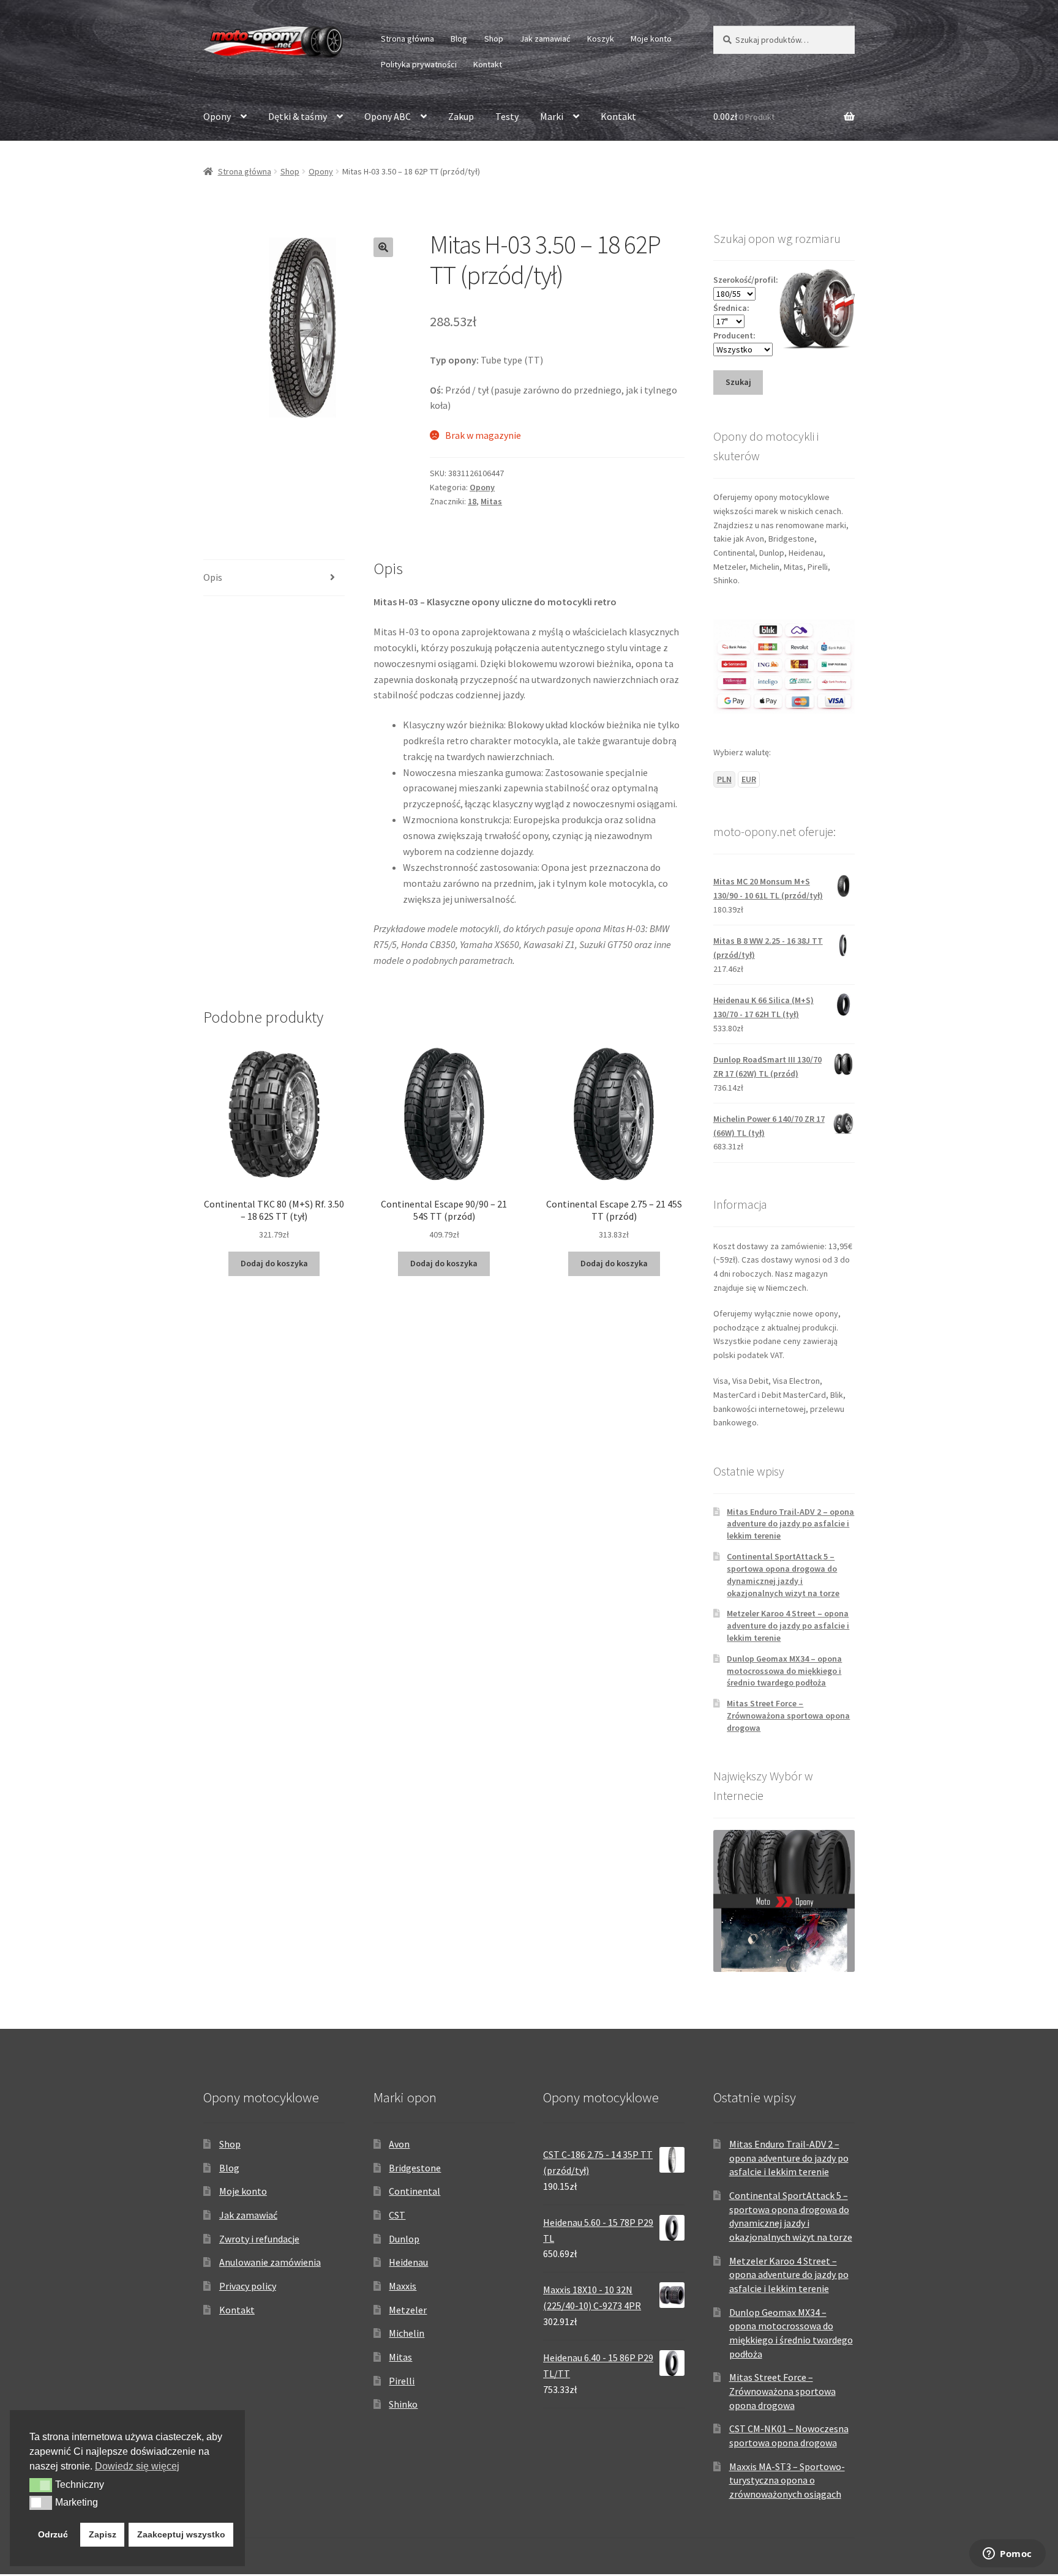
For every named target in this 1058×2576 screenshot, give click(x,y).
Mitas (491, 501)
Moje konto (651, 39)
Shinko (403, 2404)
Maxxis (403, 2286)
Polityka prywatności (419, 64)
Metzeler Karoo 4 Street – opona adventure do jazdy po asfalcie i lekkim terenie (788, 1626)
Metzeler (408, 2310)
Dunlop (404, 2239)
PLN (724, 779)
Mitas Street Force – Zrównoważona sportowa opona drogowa (788, 1715)
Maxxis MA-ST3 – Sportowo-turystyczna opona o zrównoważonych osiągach (787, 2480)
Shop (494, 39)
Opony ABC (388, 116)
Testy (507, 116)
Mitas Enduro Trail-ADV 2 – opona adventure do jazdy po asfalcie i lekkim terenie (790, 1524)
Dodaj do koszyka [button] (274, 1263)
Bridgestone (415, 2168)
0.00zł (744, 116)
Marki (552, 116)
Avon (399, 2144)
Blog (459, 39)
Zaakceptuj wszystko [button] (181, 2534)
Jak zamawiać (545, 39)
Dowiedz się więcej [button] (137, 2466)
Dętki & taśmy (298, 116)
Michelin (407, 2333)
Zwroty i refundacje (259, 2239)
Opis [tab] (213, 577)
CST (397, 2215)
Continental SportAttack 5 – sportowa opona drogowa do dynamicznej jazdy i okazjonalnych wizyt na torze (783, 1574)
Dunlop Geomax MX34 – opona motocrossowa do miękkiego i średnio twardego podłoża (784, 1671)
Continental (415, 2191)
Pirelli (402, 2381)
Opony (217, 116)
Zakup (461, 116)
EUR (749, 779)
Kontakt (488, 64)
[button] (383, 247)
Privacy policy (248, 2286)
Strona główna (407, 39)
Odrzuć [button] (53, 2534)
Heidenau (408, 2262)
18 (472, 501)
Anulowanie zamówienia (270, 2262)
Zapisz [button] (103, 2534)
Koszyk (601, 39)
